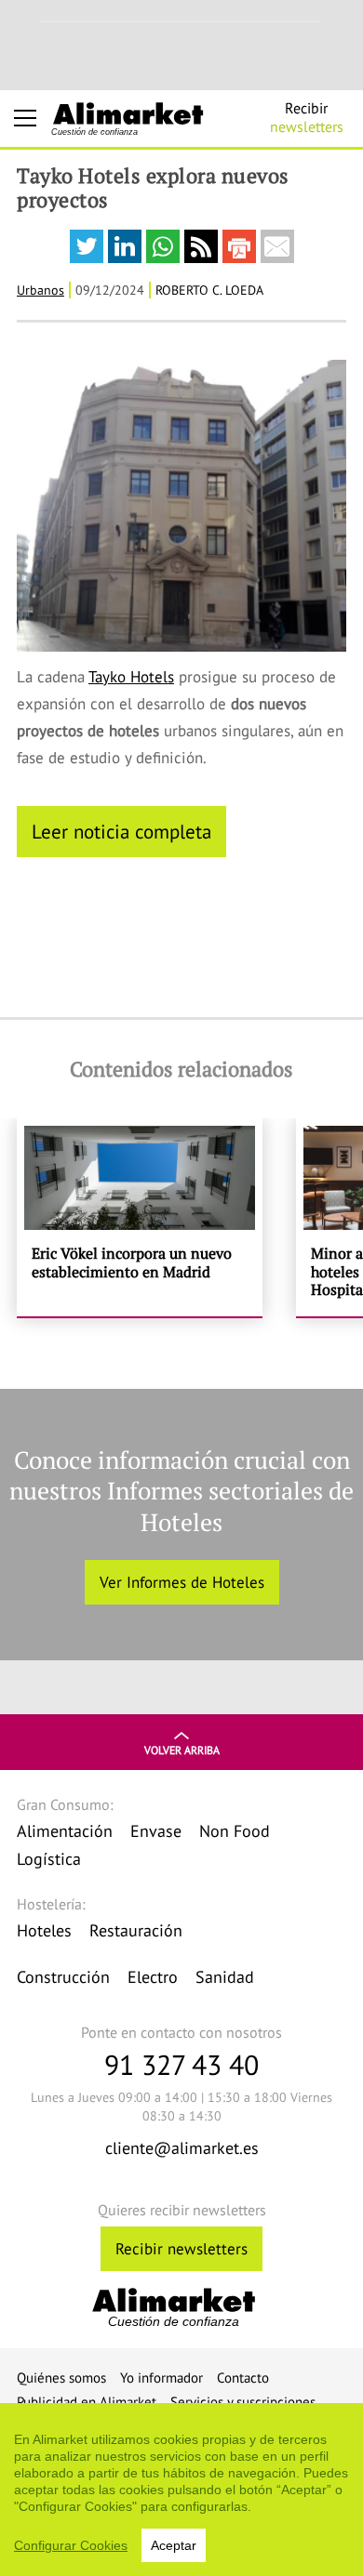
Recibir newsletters (181, 2249)
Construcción (63, 1977)
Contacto (243, 2378)
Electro (153, 1977)
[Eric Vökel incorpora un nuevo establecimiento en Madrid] (140, 1217)
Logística (49, 1859)
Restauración (136, 1930)
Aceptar (174, 2545)
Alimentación (65, 1831)
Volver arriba (182, 1750)
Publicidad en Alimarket (87, 2402)
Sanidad (225, 1977)
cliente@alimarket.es (182, 2148)
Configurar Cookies (71, 2545)
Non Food (235, 1831)
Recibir (307, 117)
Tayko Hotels (131, 677)
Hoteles (44, 1930)
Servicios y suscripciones (243, 2402)
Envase (156, 1831)
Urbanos (40, 290)
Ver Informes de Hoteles (182, 1582)
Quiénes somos (61, 2378)
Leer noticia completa (121, 831)
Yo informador (161, 2378)
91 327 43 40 (181, 2064)
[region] (181, 2490)
